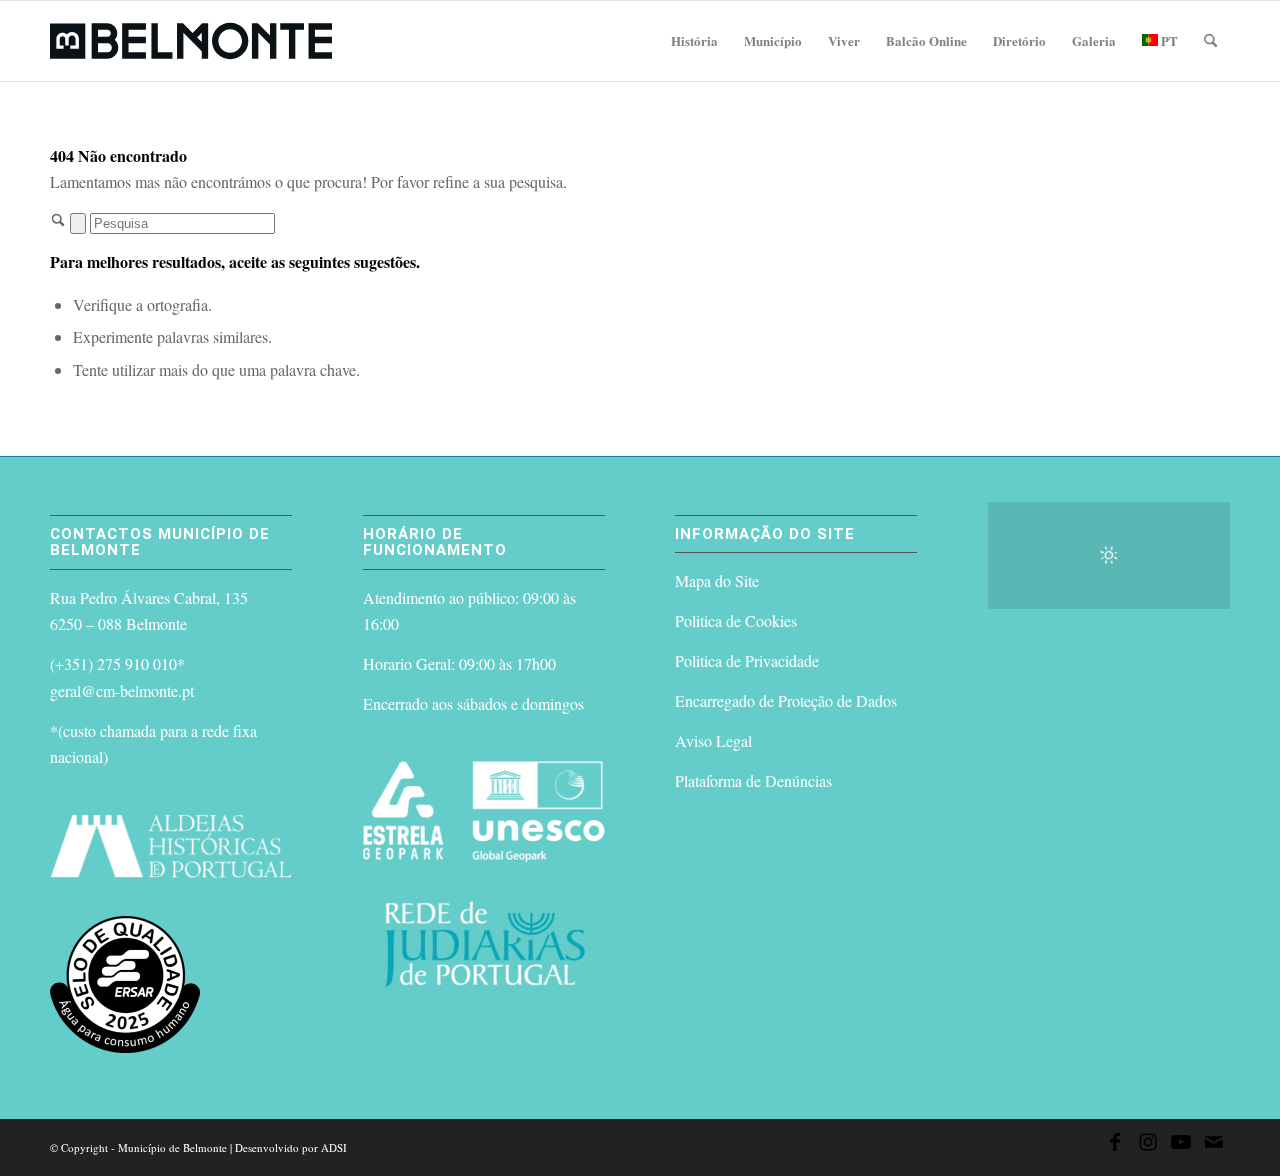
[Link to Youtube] (1181, 1145)
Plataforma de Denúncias (753, 780)
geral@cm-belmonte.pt (122, 690)
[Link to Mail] (1214, 1145)
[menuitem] (694, 41)
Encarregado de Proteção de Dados (786, 700)
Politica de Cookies (736, 620)
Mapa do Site (717, 580)
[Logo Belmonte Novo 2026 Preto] (191, 41)
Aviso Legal (713, 740)
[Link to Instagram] (1148, 1145)
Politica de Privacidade (747, 660)
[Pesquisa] (1210, 41)
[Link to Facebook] (1115, 1145)
